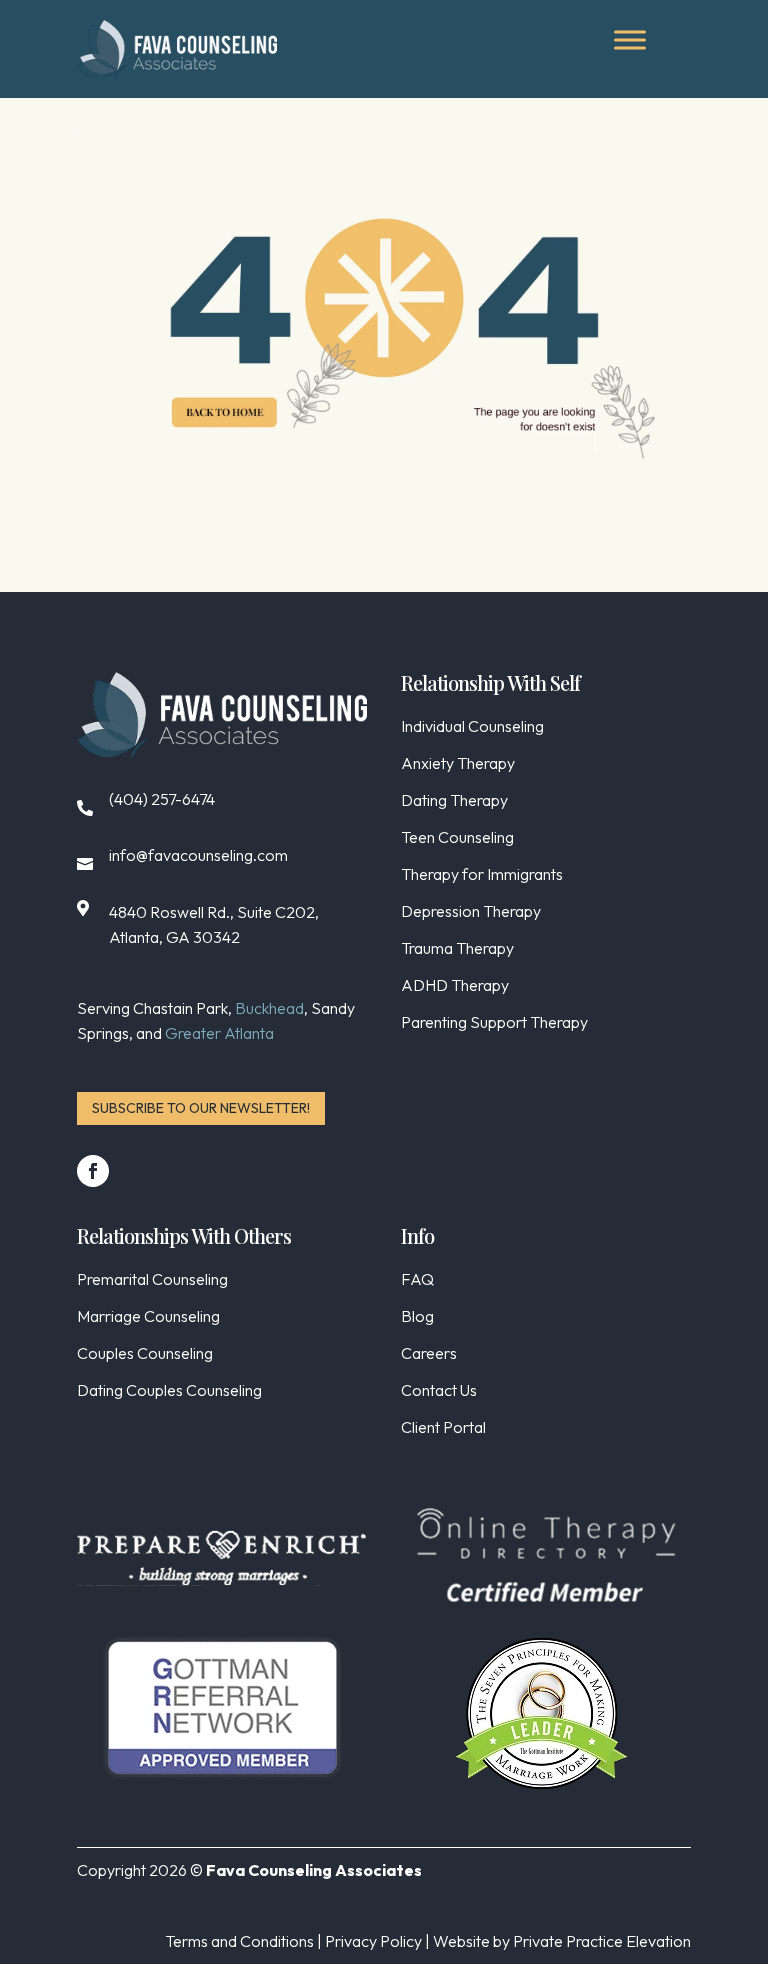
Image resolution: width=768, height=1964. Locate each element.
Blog (417, 1317)
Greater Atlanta (219, 1033)
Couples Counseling (145, 1354)
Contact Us (439, 1391)
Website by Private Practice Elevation (562, 1941)
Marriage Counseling (148, 1317)
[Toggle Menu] (630, 39)
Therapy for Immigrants (482, 875)
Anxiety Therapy (458, 764)
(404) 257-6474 (162, 799)
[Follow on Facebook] (93, 1171)
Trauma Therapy (457, 949)
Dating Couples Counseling (169, 1391)
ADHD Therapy (455, 986)
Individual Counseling (472, 727)
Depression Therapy (471, 912)
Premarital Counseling (152, 1280)
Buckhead (269, 1008)
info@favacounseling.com (198, 855)
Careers (429, 1354)
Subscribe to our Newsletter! (201, 1108)
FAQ (417, 1280)
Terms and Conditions (239, 1941)
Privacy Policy (373, 1941)
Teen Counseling (457, 838)
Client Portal (443, 1428)
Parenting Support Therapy (494, 1023)
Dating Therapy (454, 801)
